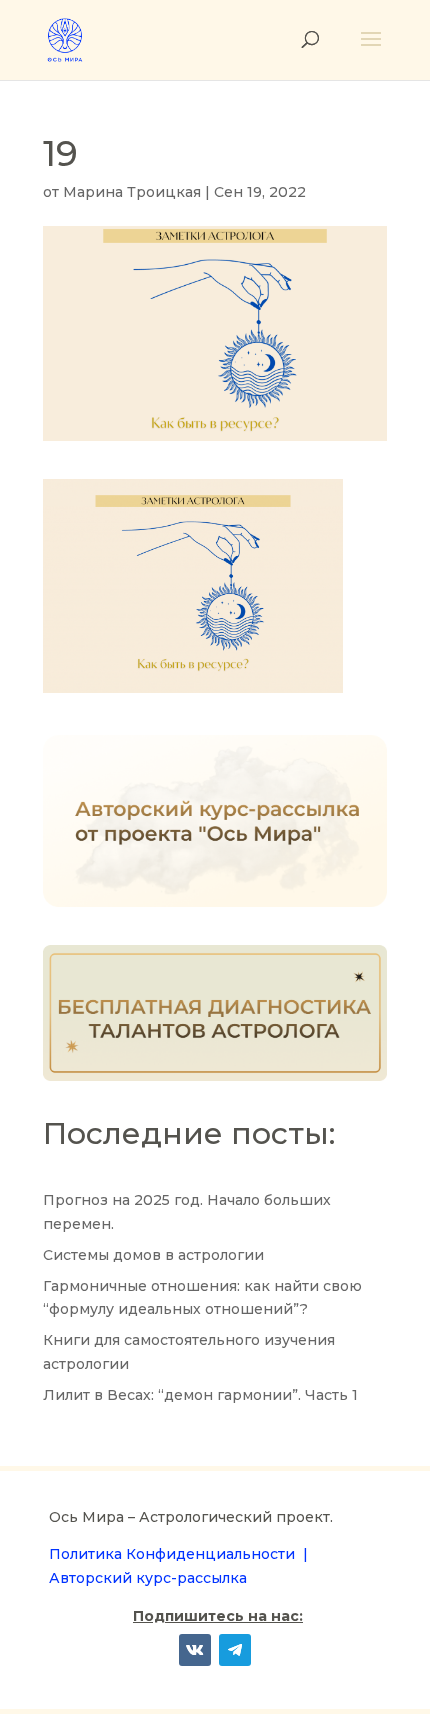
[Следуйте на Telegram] (235, 1650)
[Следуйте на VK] (195, 1650)
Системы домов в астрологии (153, 1255)
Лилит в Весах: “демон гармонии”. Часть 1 (200, 1395)
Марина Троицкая (132, 192)
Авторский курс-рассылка (148, 1578)
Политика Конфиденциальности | (178, 1554)
